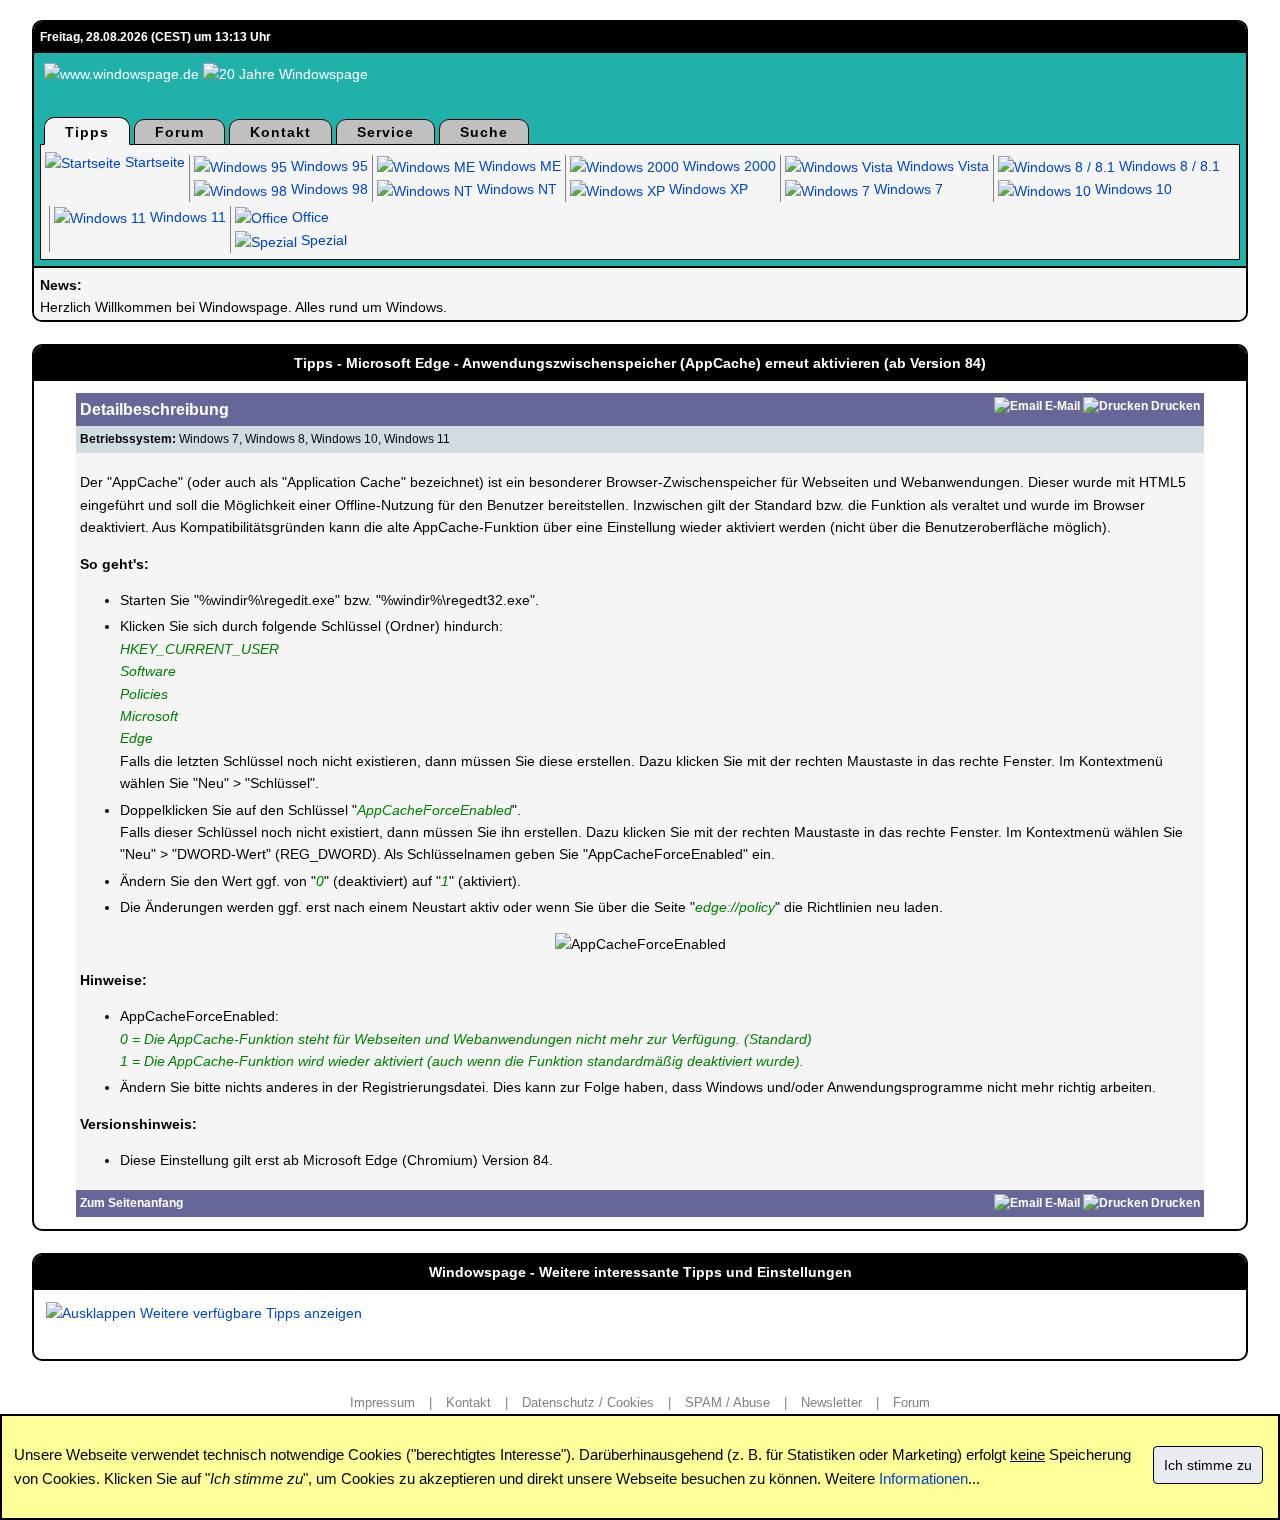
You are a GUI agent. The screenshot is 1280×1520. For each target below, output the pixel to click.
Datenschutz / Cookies (588, 1402)
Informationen (923, 1478)
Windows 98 (327, 189)
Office (308, 217)
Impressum (382, 1402)
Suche (484, 132)
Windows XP (706, 189)
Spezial (322, 240)
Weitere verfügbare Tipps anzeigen (249, 1313)
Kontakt (280, 132)
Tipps (87, 132)
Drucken (1175, 406)
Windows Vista (941, 166)
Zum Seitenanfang (131, 1203)
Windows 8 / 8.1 (1167, 166)
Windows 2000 (727, 166)
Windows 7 (906, 189)
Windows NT (515, 189)
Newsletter (831, 1402)
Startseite (153, 162)
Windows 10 (1131, 189)
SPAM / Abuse (727, 1402)
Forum (179, 132)
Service (385, 132)
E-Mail (1062, 406)
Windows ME (518, 166)
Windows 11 (186, 217)
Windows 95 (327, 166)
